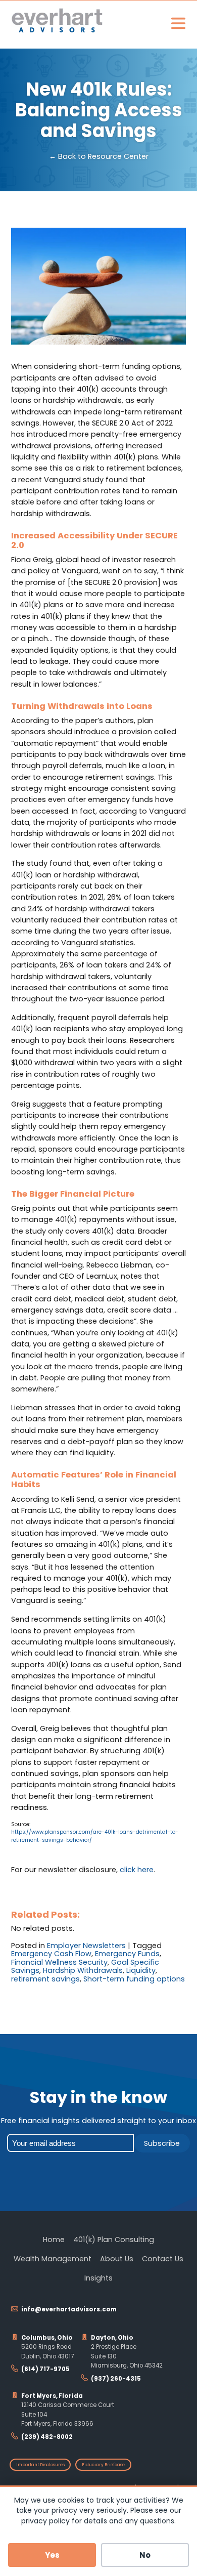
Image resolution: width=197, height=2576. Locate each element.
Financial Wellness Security (59, 1962)
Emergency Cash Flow (51, 1954)
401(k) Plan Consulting (114, 2240)
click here (137, 1870)
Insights (98, 2278)
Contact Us (163, 2259)
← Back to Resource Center (99, 157)
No (145, 2555)
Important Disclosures (40, 2465)
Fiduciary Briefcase (103, 2465)
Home (54, 2240)
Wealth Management (53, 2259)
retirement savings (45, 1979)
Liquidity (141, 1970)
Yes (52, 2555)
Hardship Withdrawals (83, 1970)
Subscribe (162, 2143)
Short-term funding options (134, 1979)
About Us (117, 2259)
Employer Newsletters (86, 1946)
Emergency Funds (127, 1954)
